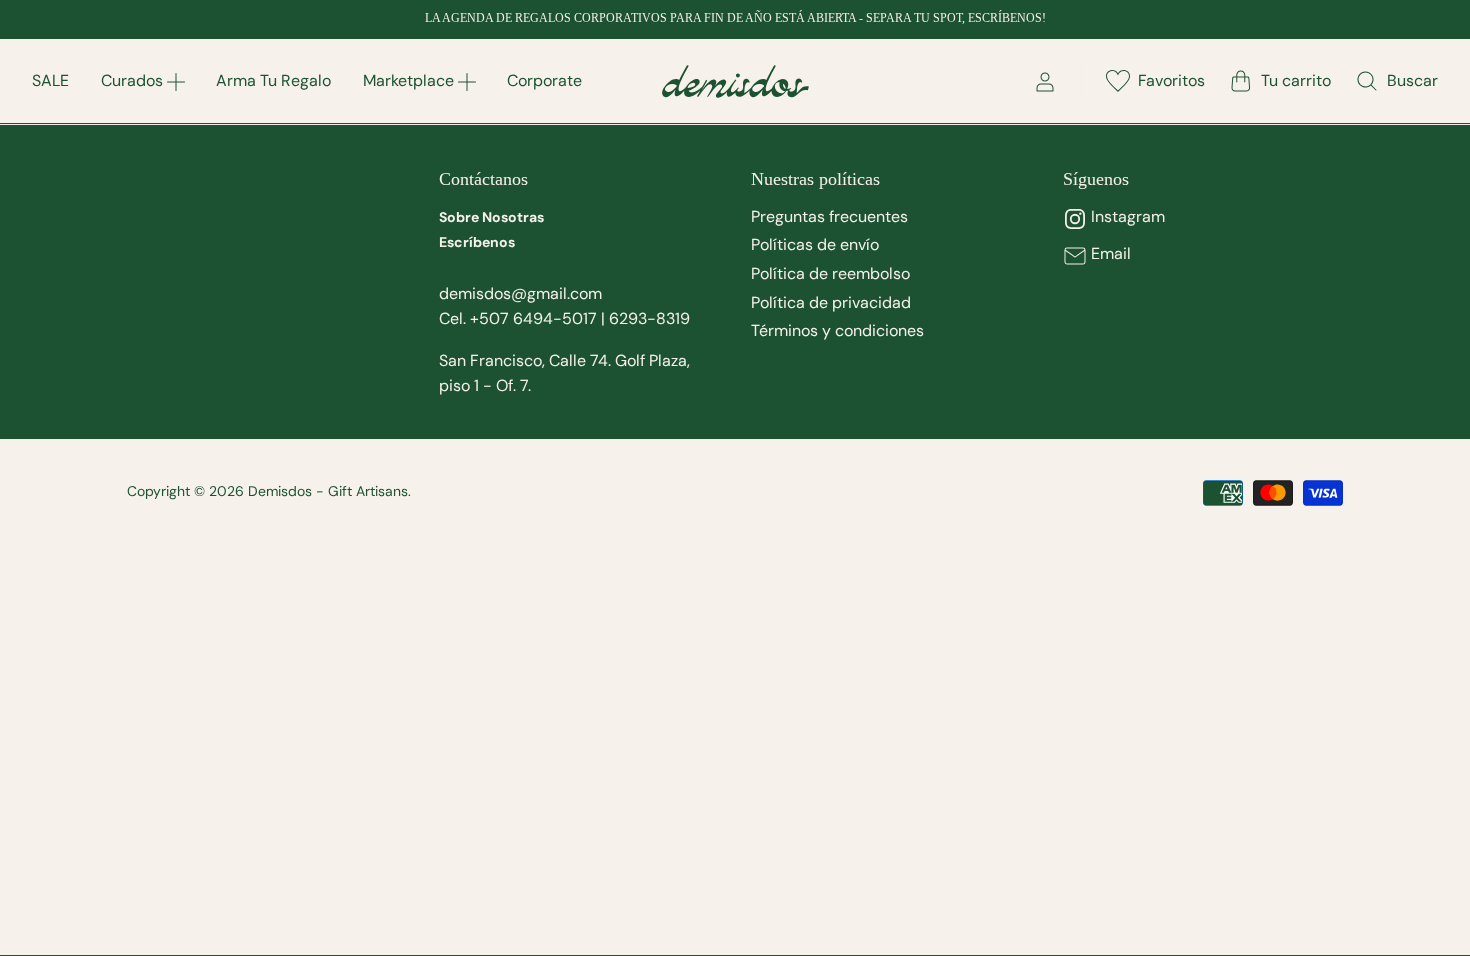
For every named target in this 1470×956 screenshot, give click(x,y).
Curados (132, 80)
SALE (50, 80)
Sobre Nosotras (491, 217)
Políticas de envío (815, 244)
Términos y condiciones (837, 330)
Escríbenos (477, 242)
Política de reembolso (830, 273)
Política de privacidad (831, 302)
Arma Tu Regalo (273, 80)
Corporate (544, 80)
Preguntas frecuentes (829, 216)
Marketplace (408, 80)
